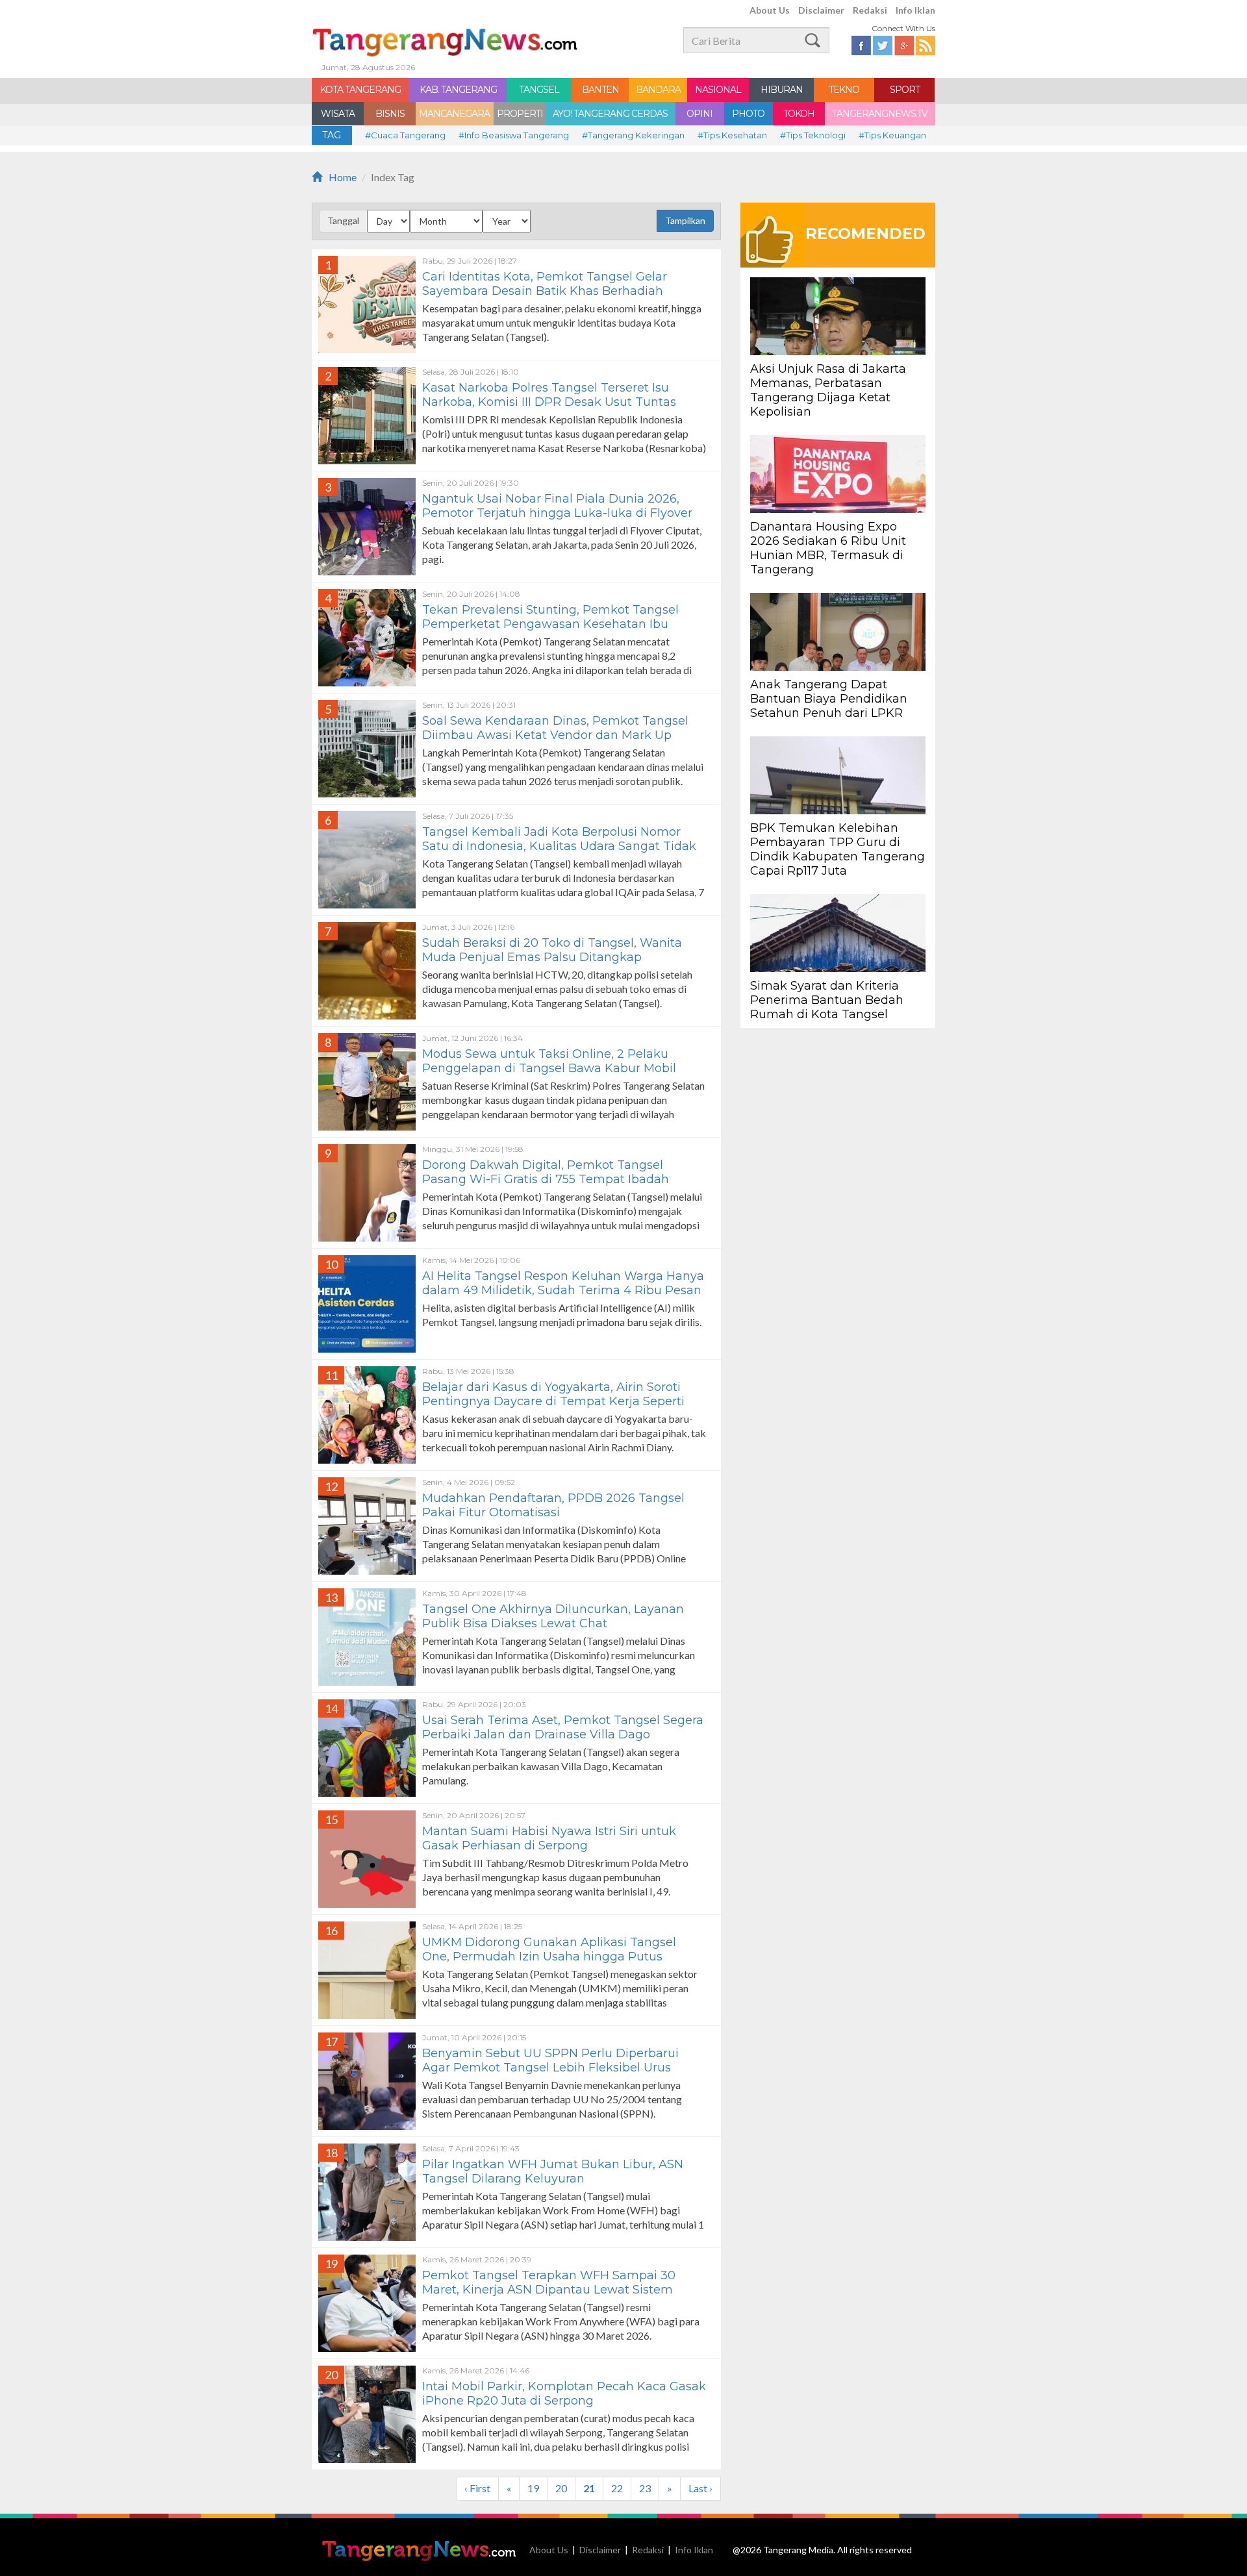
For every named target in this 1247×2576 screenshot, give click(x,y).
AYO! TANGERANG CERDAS (610, 114)
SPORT (905, 90)
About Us (770, 10)
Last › (700, 2488)
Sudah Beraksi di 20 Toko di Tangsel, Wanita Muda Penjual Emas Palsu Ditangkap (552, 950)
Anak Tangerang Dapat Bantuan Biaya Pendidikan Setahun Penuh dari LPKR (829, 699)
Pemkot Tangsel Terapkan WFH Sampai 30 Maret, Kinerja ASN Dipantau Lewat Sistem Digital (549, 2290)
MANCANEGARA (454, 114)
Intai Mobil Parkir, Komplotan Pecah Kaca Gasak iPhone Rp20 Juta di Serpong (564, 2394)
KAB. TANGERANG (458, 90)
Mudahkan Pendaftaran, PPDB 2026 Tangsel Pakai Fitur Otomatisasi (553, 1505)
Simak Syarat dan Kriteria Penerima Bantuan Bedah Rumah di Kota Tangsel (827, 1000)
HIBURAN (782, 90)
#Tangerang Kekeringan (633, 135)
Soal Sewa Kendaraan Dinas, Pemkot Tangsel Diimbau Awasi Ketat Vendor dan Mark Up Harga (555, 735)
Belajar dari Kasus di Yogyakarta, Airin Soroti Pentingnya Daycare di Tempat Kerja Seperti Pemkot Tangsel (553, 1401)
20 (561, 2488)
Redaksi (870, 10)
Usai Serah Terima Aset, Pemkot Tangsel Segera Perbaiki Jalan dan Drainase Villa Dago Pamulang (563, 1734)
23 (645, 2488)
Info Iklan (915, 10)
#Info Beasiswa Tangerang (514, 135)
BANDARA (658, 90)
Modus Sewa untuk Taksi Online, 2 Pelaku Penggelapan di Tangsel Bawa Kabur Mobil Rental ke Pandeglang (549, 1068)
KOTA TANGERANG (360, 90)
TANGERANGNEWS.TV (880, 114)
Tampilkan (685, 220)
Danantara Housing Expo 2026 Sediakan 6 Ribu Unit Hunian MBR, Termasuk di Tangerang (828, 548)
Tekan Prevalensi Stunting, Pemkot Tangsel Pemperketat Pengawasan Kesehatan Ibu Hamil (550, 624)
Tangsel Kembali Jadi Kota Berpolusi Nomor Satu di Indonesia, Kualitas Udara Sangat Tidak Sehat (559, 846)
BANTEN (600, 90)
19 (533, 2488)
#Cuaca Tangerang (405, 135)
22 (617, 2488)
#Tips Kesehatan (732, 135)
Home (343, 177)
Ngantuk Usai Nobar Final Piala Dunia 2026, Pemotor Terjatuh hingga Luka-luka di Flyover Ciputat (557, 513)
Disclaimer (821, 10)
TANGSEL (539, 90)
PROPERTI (520, 114)
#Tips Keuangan (892, 135)
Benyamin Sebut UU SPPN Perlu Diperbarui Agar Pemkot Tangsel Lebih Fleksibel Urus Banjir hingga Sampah (550, 2068)
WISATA (338, 114)
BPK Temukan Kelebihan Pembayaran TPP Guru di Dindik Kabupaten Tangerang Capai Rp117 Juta (838, 849)
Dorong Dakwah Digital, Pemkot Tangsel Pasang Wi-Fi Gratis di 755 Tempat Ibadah (546, 1172)
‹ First (477, 2488)
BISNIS (390, 114)
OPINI (699, 114)
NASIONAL (718, 90)
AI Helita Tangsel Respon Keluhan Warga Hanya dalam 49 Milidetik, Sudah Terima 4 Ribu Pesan (563, 1283)
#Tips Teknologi (813, 135)
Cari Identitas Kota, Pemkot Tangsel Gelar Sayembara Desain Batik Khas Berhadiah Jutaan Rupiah (545, 291)
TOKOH (799, 114)
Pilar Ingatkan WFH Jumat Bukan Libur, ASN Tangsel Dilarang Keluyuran (553, 2171)
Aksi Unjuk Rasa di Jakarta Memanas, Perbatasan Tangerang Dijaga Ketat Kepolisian (828, 390)
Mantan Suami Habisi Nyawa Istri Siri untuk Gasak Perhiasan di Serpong (549, 1838)
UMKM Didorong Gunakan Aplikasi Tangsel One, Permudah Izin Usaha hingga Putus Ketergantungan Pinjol (549, 1957)
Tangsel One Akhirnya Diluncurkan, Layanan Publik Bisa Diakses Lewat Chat (553, 1616)
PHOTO (748, 114)
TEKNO (844, 90)
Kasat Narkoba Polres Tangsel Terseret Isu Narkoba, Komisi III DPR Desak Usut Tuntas (549, 395)
